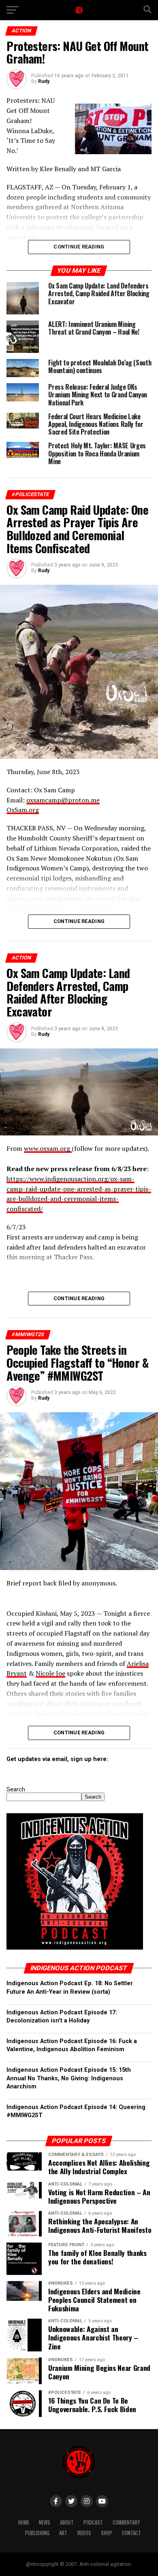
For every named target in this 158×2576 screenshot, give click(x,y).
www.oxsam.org (48, 1148)
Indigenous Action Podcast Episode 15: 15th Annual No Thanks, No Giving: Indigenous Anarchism (69, 2078)
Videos (84, 2533)
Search (16, 1790)
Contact (131, 2533)
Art (63, 2533)
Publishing (37, 2533)
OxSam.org (23, 810)
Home (24, 2522)
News (45, 2522)
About (67, 2522)
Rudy (44, 81)
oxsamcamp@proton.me (63, 800)
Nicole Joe (50, 1673)
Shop (107, 2533)
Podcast (93, 2522)
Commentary (126, 2522)
